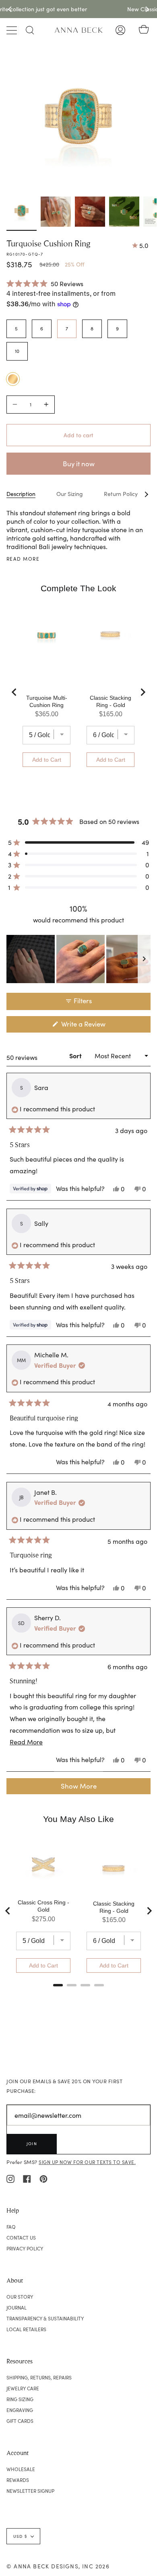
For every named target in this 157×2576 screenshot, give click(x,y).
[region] (78, 959)
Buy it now (79, 464)
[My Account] (120, 30)
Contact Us (21, 2238)
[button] (45, 283)
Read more (23, 559)
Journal (17, 2308)
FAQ (11, 2227)
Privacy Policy (25, 2248)
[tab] (58, 1985)
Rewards (18, 2480)
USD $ (20, 2536)
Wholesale (21, 2469)
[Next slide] (143, 692)
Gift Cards (20, 2421)
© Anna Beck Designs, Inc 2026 (58, 2566)
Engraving (20, 2410)
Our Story (20, 2297)
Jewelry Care (23, 2388)
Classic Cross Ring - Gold (43, 1906)
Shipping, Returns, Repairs (39, 2377)
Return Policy (121, 494)
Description (21, 494)
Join (32, 2144)
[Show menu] (12, 30)
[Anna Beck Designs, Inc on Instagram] (10, 2178)
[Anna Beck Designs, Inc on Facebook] (27, 2178)
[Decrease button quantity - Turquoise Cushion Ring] (16, 405)
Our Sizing (70, 494)
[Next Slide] (144, 959)
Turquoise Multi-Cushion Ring (47, 701)
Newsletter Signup (30, 2491)
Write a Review (96, 1026)
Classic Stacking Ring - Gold (111, 701)
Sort (76, 1056)
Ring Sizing (20, 2399)
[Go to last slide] (14, 692)
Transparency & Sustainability (45, 2318)
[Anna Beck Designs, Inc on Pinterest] (43, 2178)
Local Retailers (26, 2329)
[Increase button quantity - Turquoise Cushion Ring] (45, 405)
